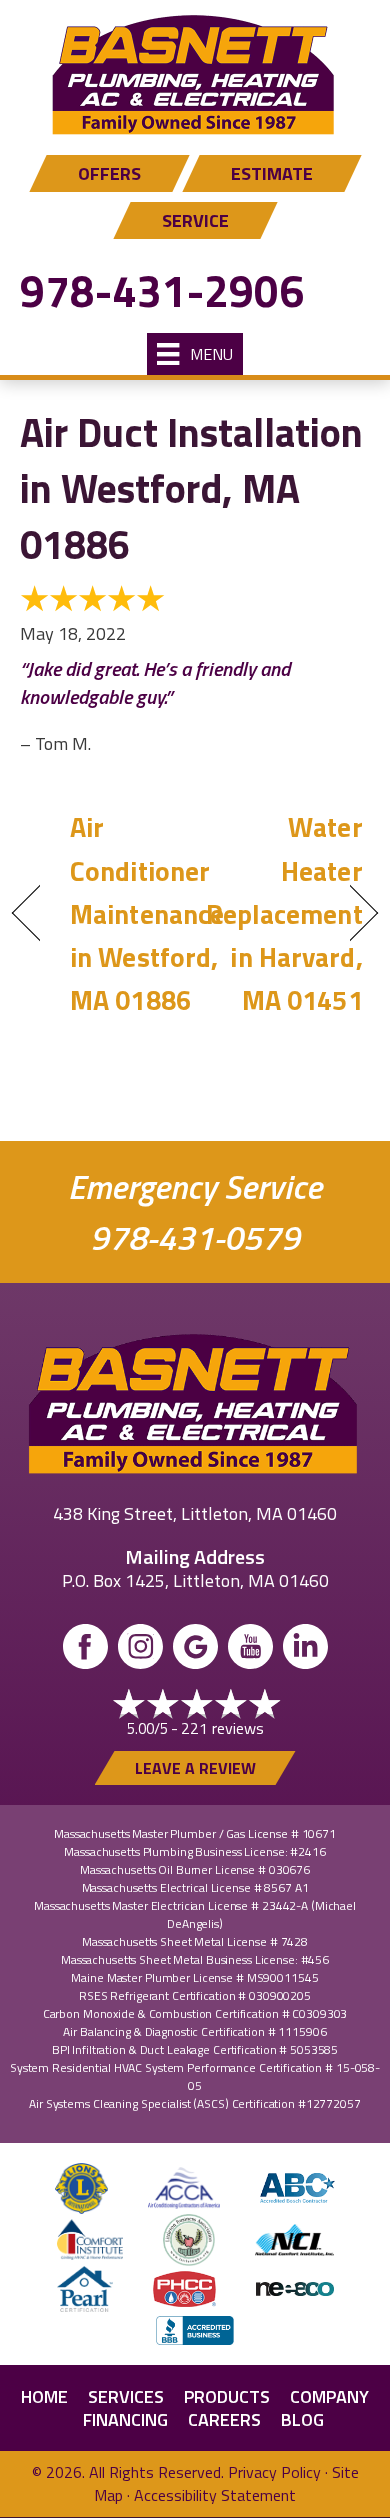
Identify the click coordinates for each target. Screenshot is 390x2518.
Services (126, 2396)
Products (227, 2396)
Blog (302, 2419)
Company (329, 2396)
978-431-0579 (195, 1237)
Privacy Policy (274, 2472)
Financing (125, 2419)
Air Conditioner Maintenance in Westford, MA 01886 (147, 913)
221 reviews (222, 1728)
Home (44, 2396)
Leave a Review (195, 1768)
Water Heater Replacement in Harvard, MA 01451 (284, 913)
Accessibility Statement (215, 2495)
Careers (224, 2419)
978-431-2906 (162, 290)
